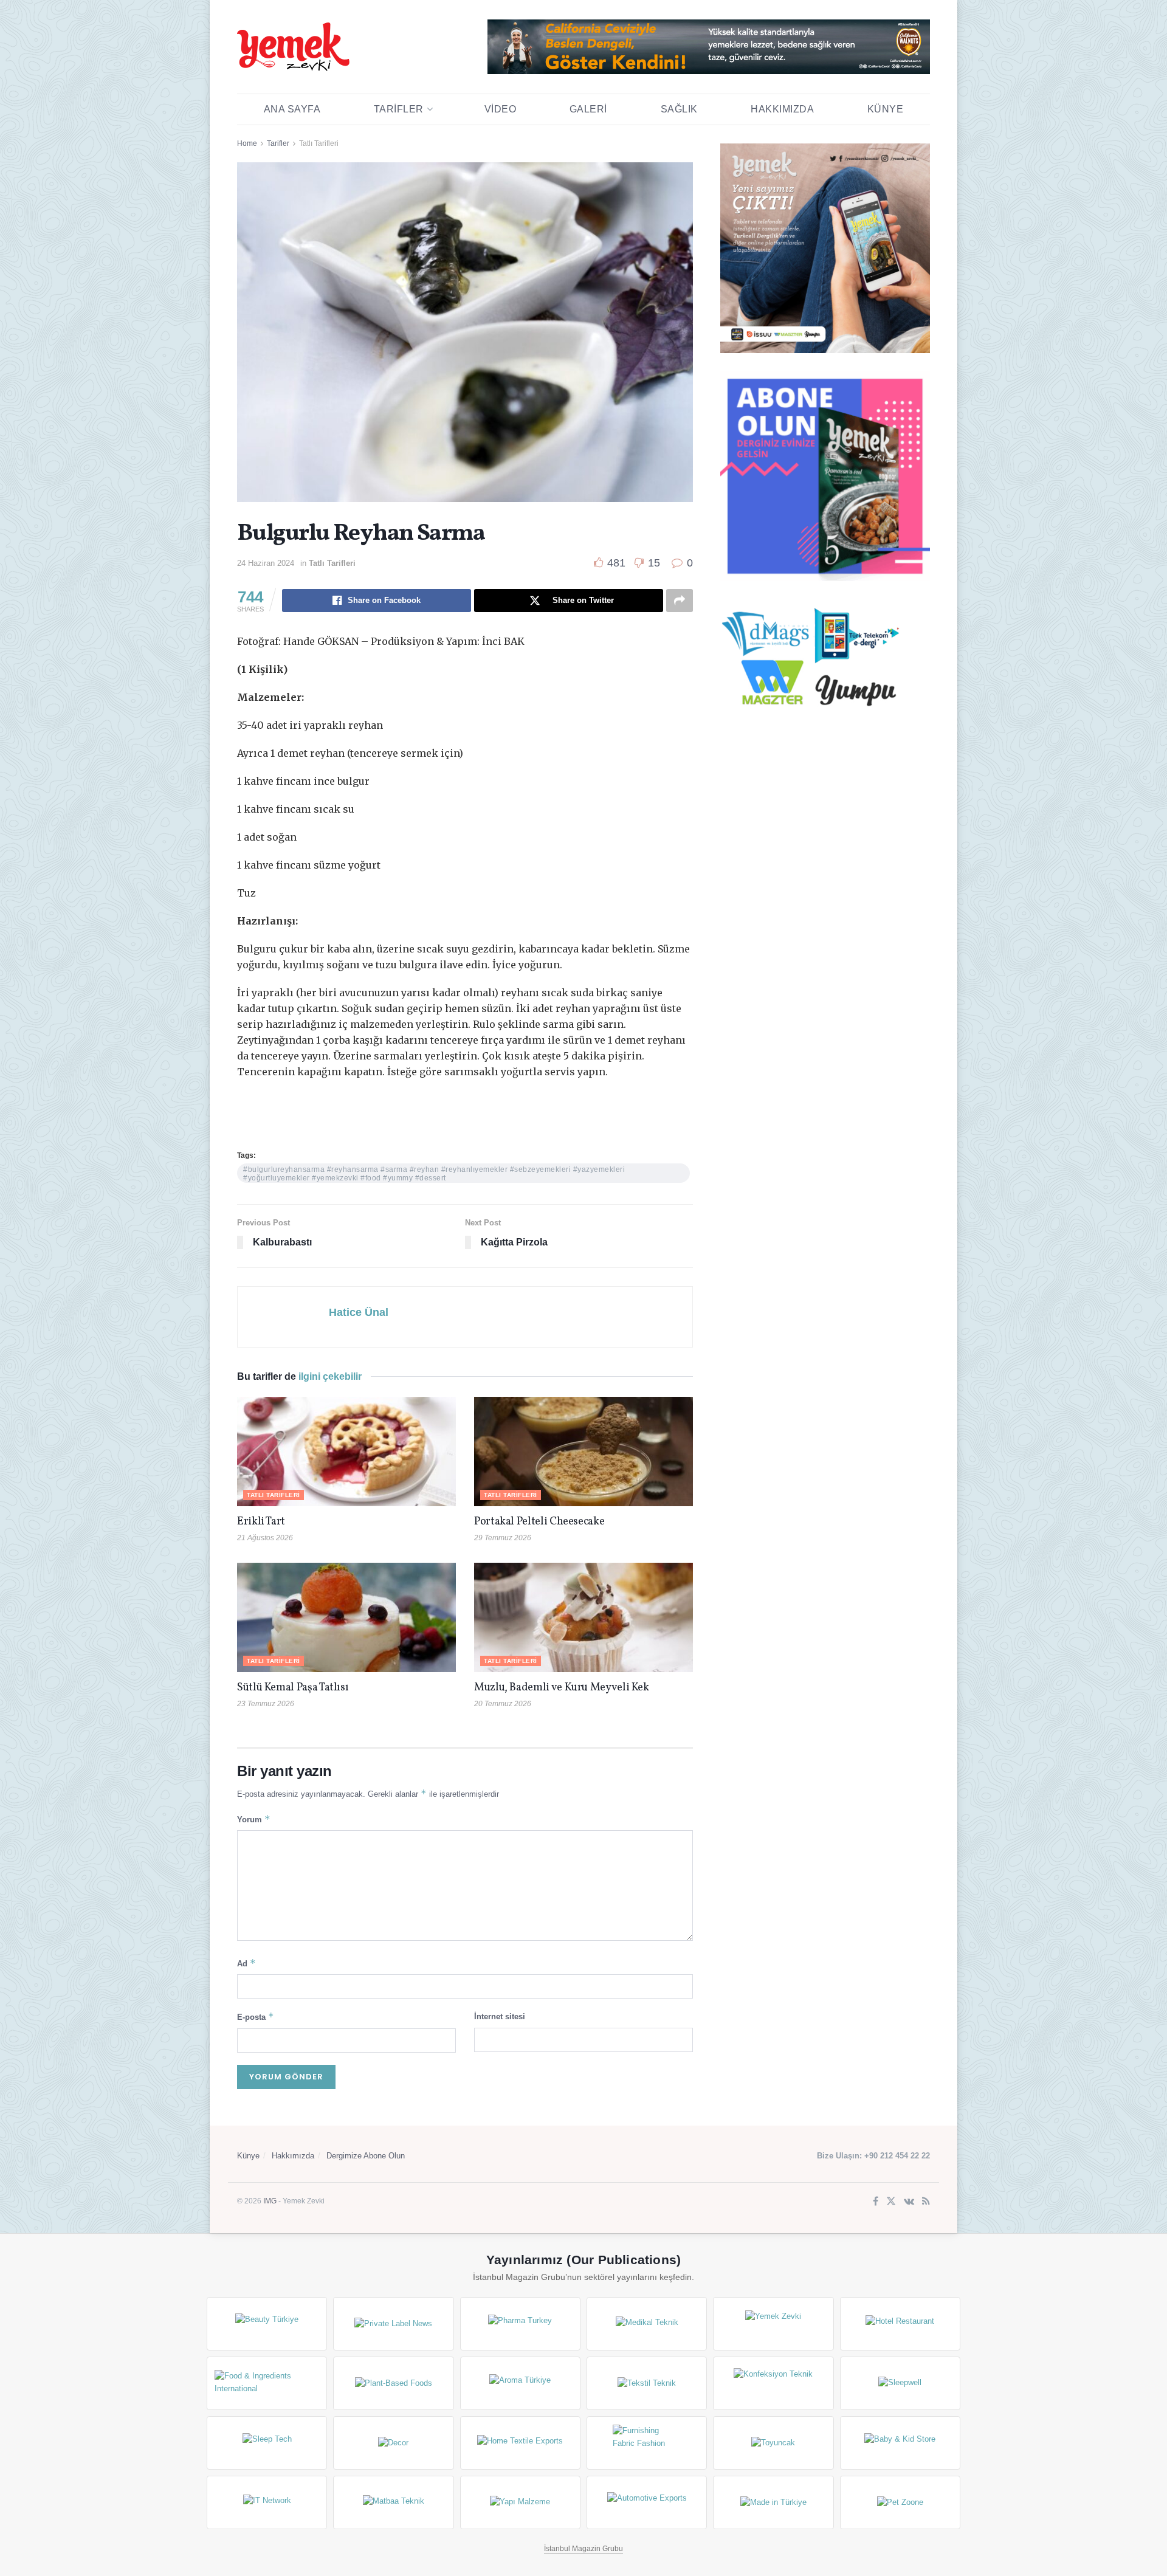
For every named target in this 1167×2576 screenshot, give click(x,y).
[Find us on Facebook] (876, 2202)
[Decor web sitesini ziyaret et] (393, 2443)
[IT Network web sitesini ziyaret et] (267, 2502)
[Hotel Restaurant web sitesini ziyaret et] (900, 2324)
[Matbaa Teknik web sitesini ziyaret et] (393, 2502)
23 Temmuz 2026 (266, 1704)
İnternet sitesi (500, 2016)
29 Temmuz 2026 (503, 1538)
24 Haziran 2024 (266, 563)
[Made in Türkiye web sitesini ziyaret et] (773, 2502)
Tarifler (399, 109)
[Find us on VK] (909, 2202)
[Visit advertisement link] (709, 47)
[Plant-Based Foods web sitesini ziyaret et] (393, 2383)
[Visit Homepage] (293, 47)
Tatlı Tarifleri (319, 143)
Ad (246, 1963)
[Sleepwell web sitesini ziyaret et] (900, 2383)
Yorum (254, 1819)
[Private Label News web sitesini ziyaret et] (393, 2324)
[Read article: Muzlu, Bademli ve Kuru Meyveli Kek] (583, 1617)
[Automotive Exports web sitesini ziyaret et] (647, 2502)
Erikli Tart (263, 1522)
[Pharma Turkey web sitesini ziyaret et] (520, 2324)
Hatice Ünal (359, 1312)
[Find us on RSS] (926, 2202)
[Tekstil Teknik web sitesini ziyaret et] (647, 2383)
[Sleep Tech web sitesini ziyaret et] (267, 2443)
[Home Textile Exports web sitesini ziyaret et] (520, 2443)
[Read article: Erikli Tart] (346, 1452)
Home (247, 143)
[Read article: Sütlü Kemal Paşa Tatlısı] (346, 1617)
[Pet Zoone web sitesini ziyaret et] (900, 2502)
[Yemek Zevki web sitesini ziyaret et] (773, 2324)
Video (501, 109)
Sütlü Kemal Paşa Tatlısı (293, 1688)
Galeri (588, 109)
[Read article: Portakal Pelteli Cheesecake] (583, 1452)
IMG (270, 2201)
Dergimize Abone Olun (366, 2156)
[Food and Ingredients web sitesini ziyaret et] (267, 2383)
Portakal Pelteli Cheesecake (539, 1522)
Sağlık (679, 109)
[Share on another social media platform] (680, 601)
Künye (886, 109)
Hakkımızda (782, 109)
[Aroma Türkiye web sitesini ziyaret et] (520, 2383)
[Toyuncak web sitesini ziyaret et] (773, 2443)
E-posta (256, 2016)
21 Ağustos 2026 (265, 1538)
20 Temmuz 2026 (503, 1704)
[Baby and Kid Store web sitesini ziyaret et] (900, 2443)
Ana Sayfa (292, 109)
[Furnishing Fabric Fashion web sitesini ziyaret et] (647, 2443)
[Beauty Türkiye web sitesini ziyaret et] (267, 2324)
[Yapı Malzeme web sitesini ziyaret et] (520, 2502)
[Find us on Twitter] (891, 2202)
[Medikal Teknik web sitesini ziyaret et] (647, 2324)
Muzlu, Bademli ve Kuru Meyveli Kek (562, 1688)
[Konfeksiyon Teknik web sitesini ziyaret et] (773, 2383)
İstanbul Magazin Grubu (583, 2549)
